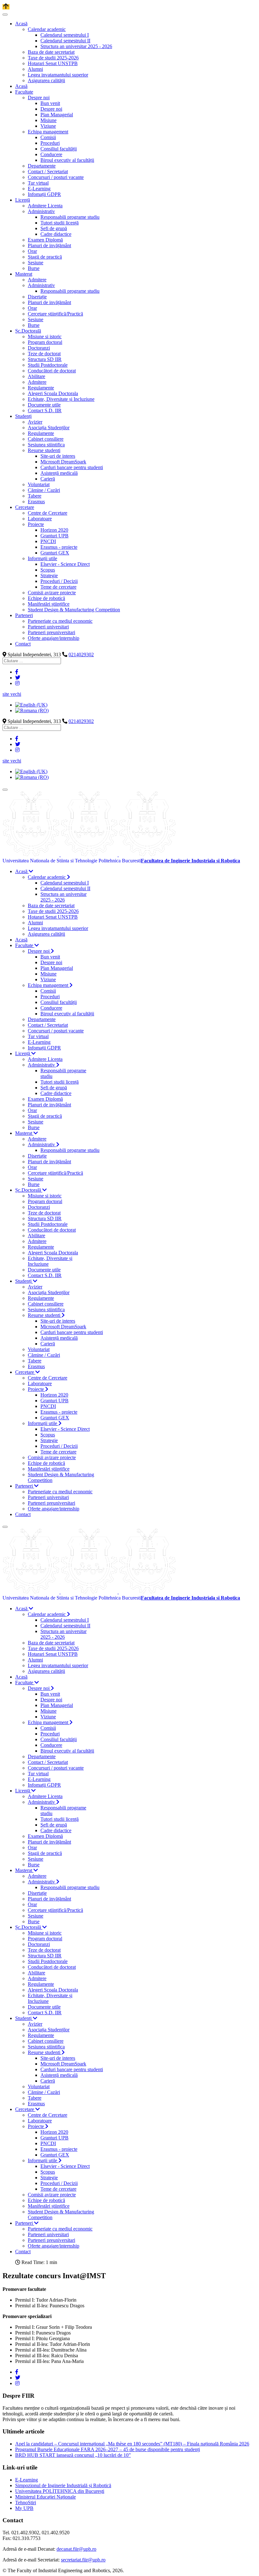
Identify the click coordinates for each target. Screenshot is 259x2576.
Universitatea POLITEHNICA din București (60, 2491)
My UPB (24, 2508)
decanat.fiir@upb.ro (76, 2549)
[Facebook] (17, 672)
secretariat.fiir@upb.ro (83, 2560)
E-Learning (27, 2480)
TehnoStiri (26, 2503)
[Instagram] (17, 683)
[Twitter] (18, 678)
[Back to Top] (6, 7)
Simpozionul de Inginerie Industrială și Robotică (63, 2485)
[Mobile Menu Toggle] (5, 15)
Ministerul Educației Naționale (45, 2497)
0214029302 (81, 655)
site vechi (12, 694)
